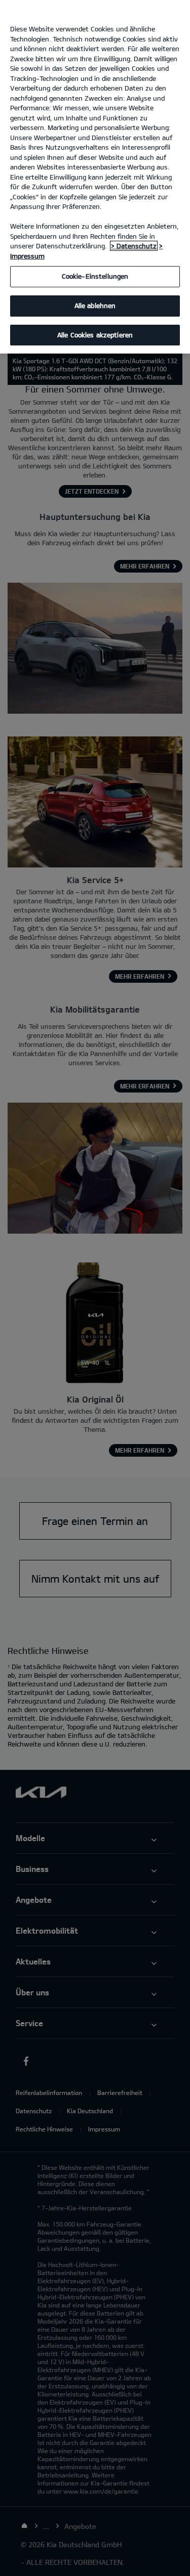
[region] (95, 177)
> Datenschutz (134, 246)
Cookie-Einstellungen (95, 276)
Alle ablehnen (95, 305)
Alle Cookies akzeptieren (95, 335)
